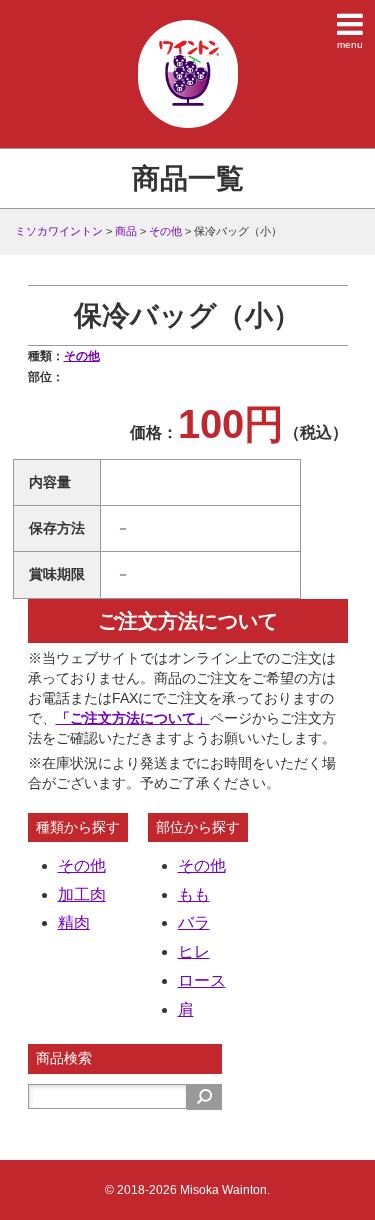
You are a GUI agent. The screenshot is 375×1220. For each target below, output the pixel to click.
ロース (202, 980)
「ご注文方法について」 (133, 718)
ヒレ (194, 951)
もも (194, 894)
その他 (82, 356)
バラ (194, 922)
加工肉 (82, 894)
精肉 (74, 922)
